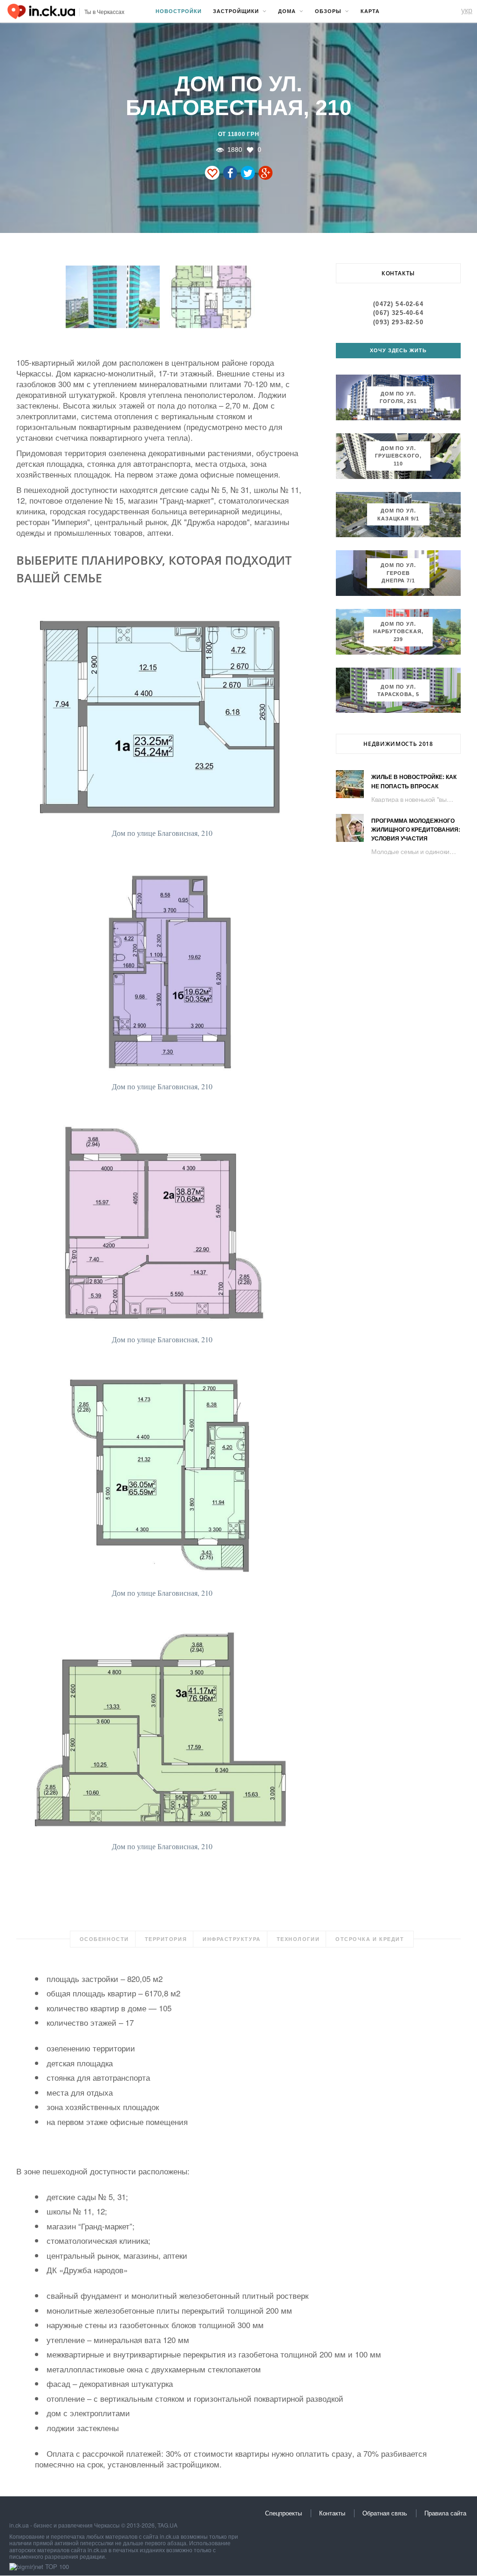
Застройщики (236, 11)
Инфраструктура (232, 1939)
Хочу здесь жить (399, 350)
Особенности (104, 1939)
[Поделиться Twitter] (248, 173)
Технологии (298, 1939)
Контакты (332, 2513)
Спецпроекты (283, 2513)
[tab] (104, 1939)
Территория (166, 1939)
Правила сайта (445, 2513)
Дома (287, 11)
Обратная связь (385, 2513)
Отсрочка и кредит (370, 1939)
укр (467, 10)
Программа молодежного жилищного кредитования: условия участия (416, 830)
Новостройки (179, 11)
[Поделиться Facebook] (230, 173)
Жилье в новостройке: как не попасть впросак (414, 782)
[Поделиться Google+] (266, 173)
